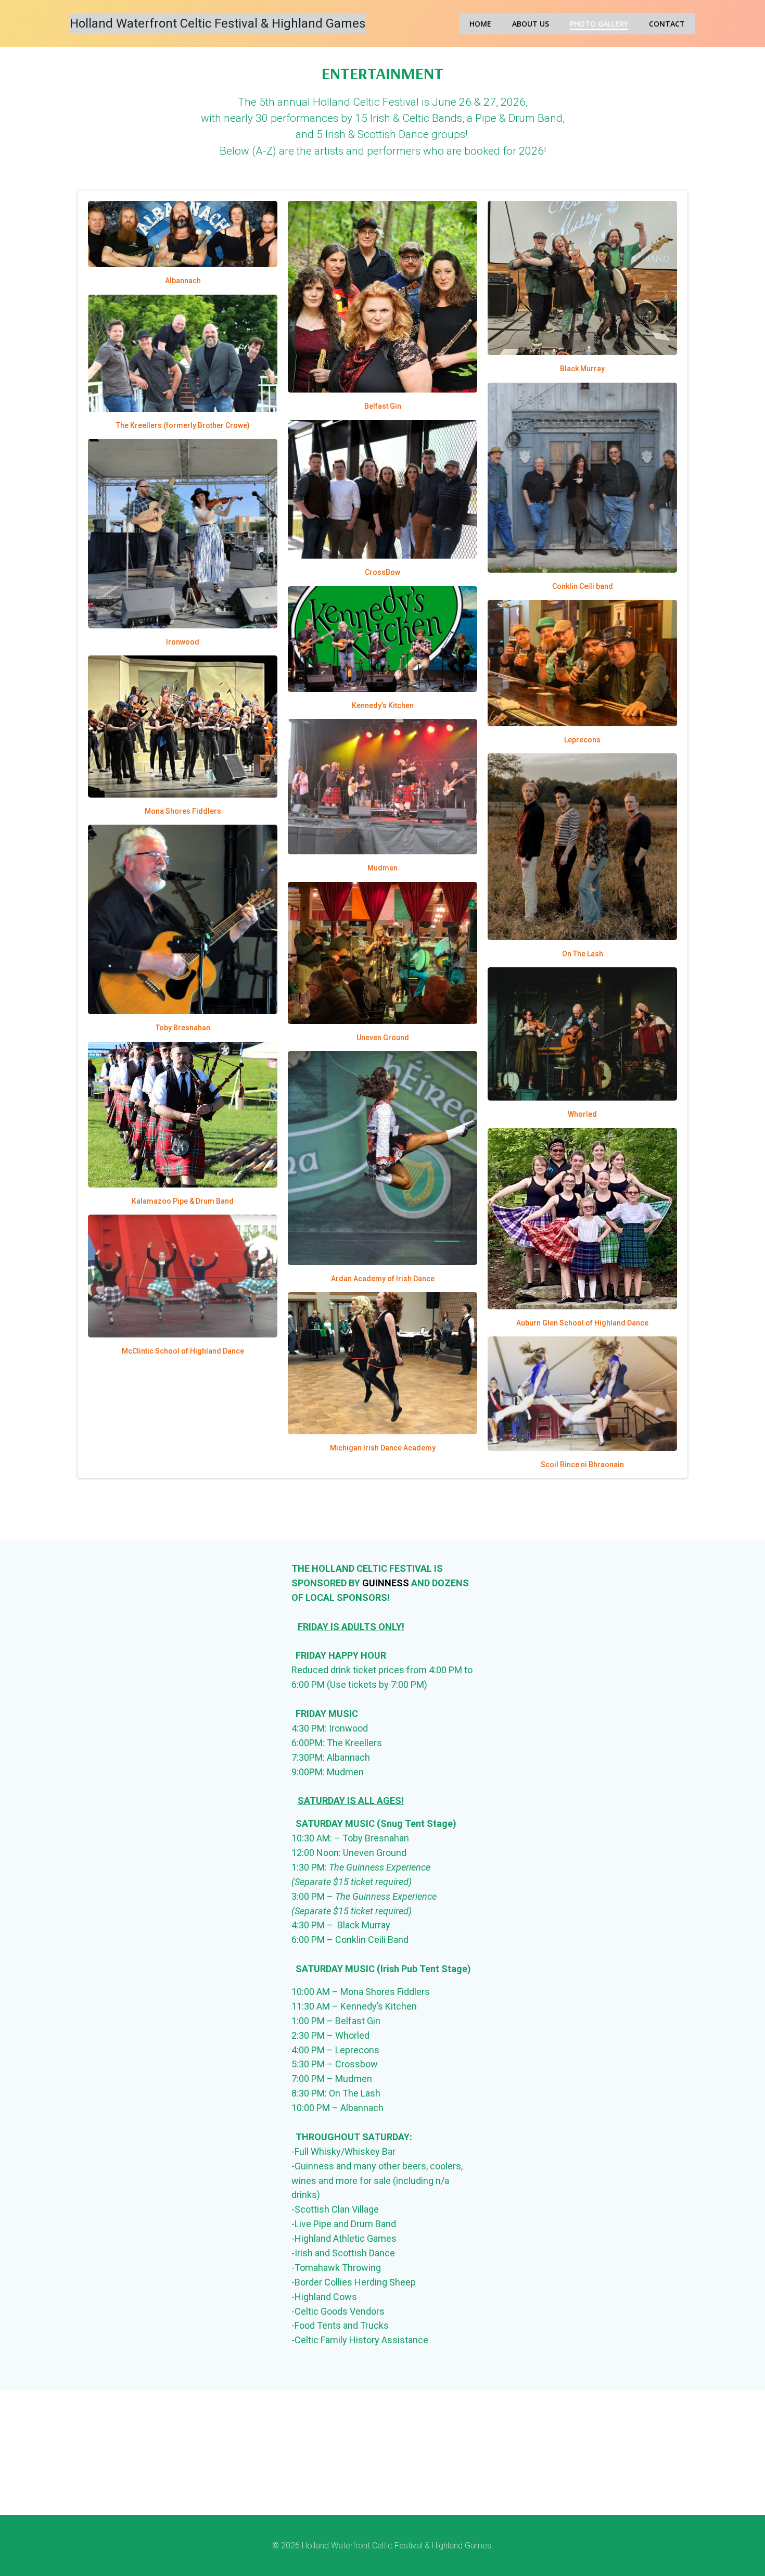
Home (480, 24)
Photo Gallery (599, 24)
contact (667, 24)
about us (531, 24)
